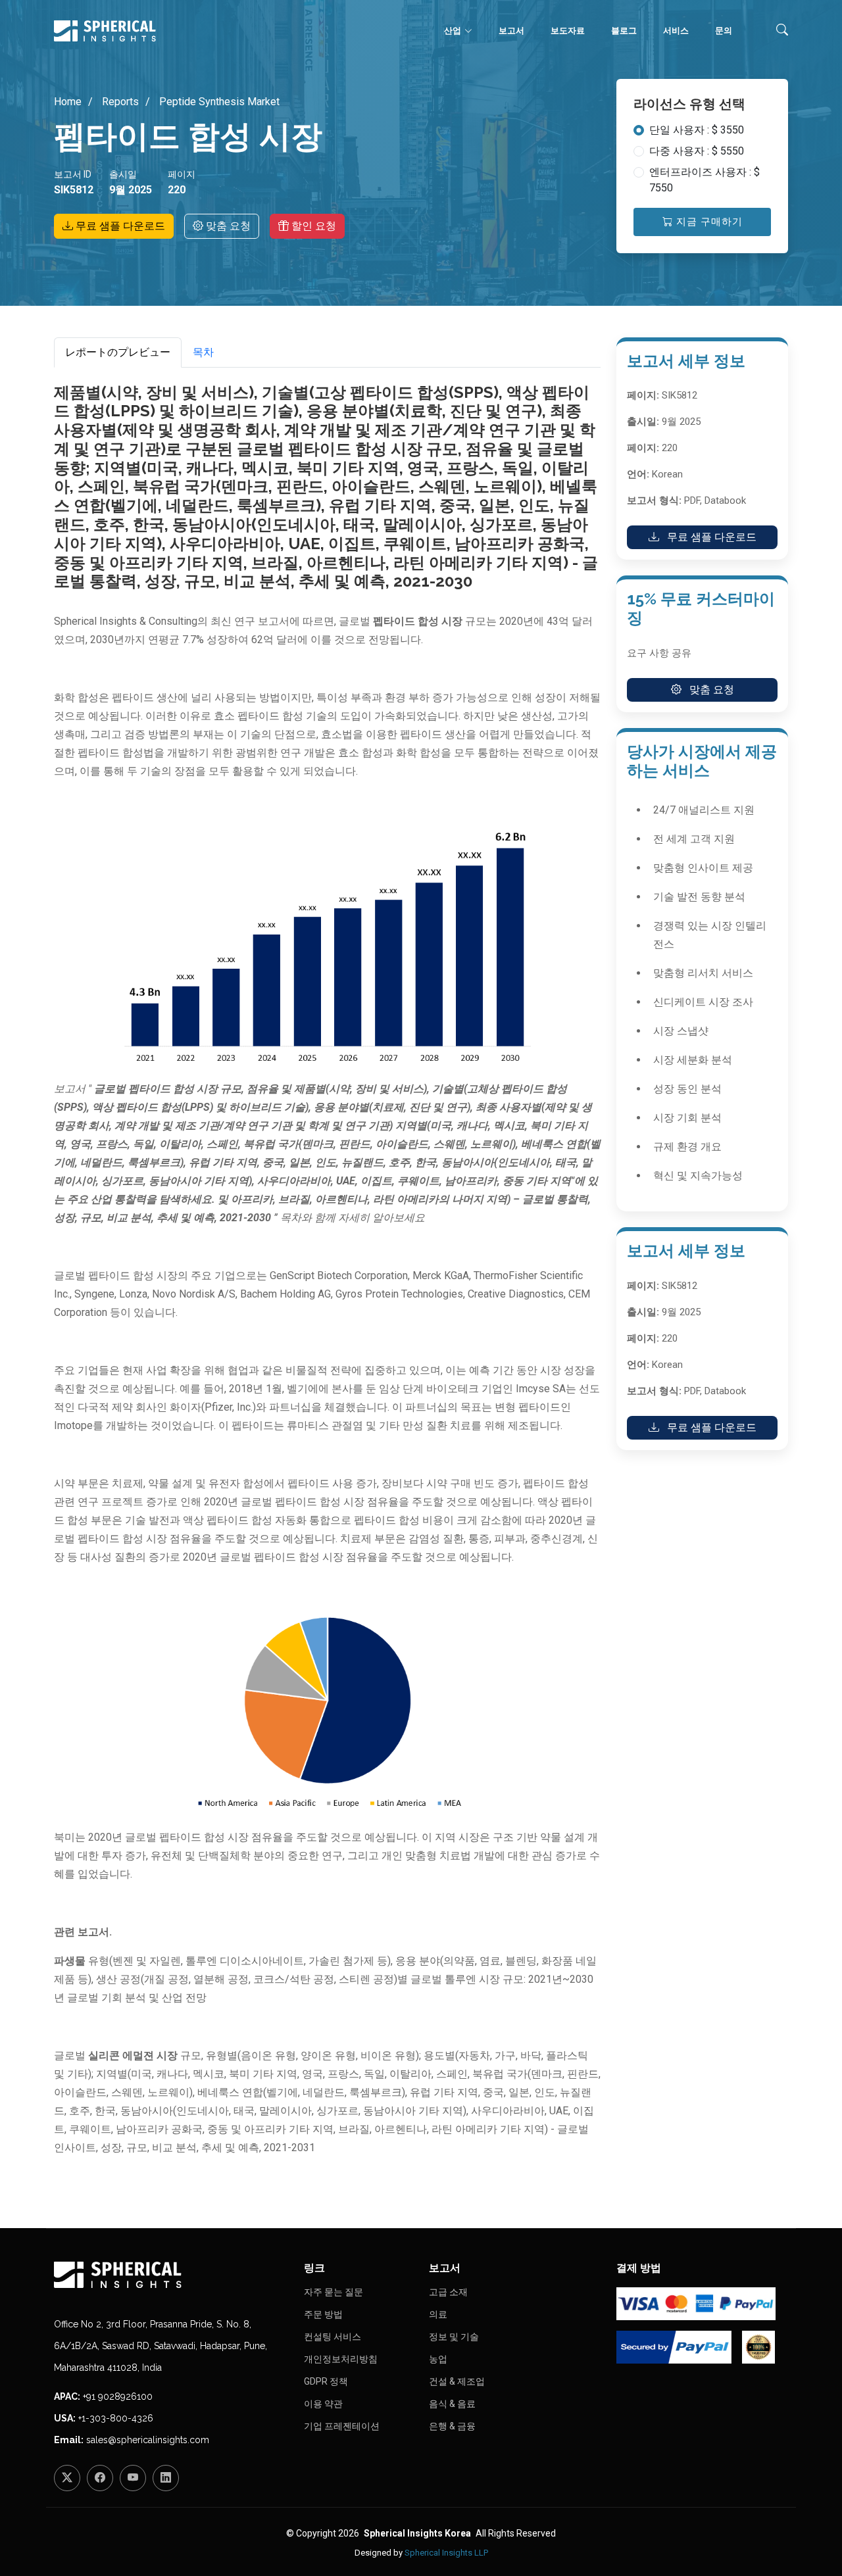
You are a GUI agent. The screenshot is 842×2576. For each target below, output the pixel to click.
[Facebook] (100, 2478)
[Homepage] (171, 2275)
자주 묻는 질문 (334, 2292)
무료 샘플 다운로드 (119, 226)
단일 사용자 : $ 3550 (697, 130)
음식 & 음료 (452, 2404)
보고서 (511, 31)
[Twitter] (67, 2478)
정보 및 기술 (454, 2337)
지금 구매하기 (708, 222)
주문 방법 (323, 2314)
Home (68, 102)
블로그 (624, 31)
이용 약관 (323, 2404)
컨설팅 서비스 (333, 2337)
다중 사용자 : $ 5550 (697, 151)
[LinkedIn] (166, 2478)
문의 (724, 31)
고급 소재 (448, 2292)
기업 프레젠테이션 (342, 2426)
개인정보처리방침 (341, 2359)
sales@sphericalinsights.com (148, 2440)
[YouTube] (133, 2478)
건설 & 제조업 (457, 2381)
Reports (119, 102)
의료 (438, 2314)
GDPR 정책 (326, 2381)
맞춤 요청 (227, 226)
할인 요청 (312, 226)
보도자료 (568, 31)
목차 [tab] (203, 352)
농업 (438, 2359)
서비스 (676, 31)
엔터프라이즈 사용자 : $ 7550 (705, 180)
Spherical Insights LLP (446, 2553)
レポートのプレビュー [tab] (118, 352)
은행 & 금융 (452, 2426)
